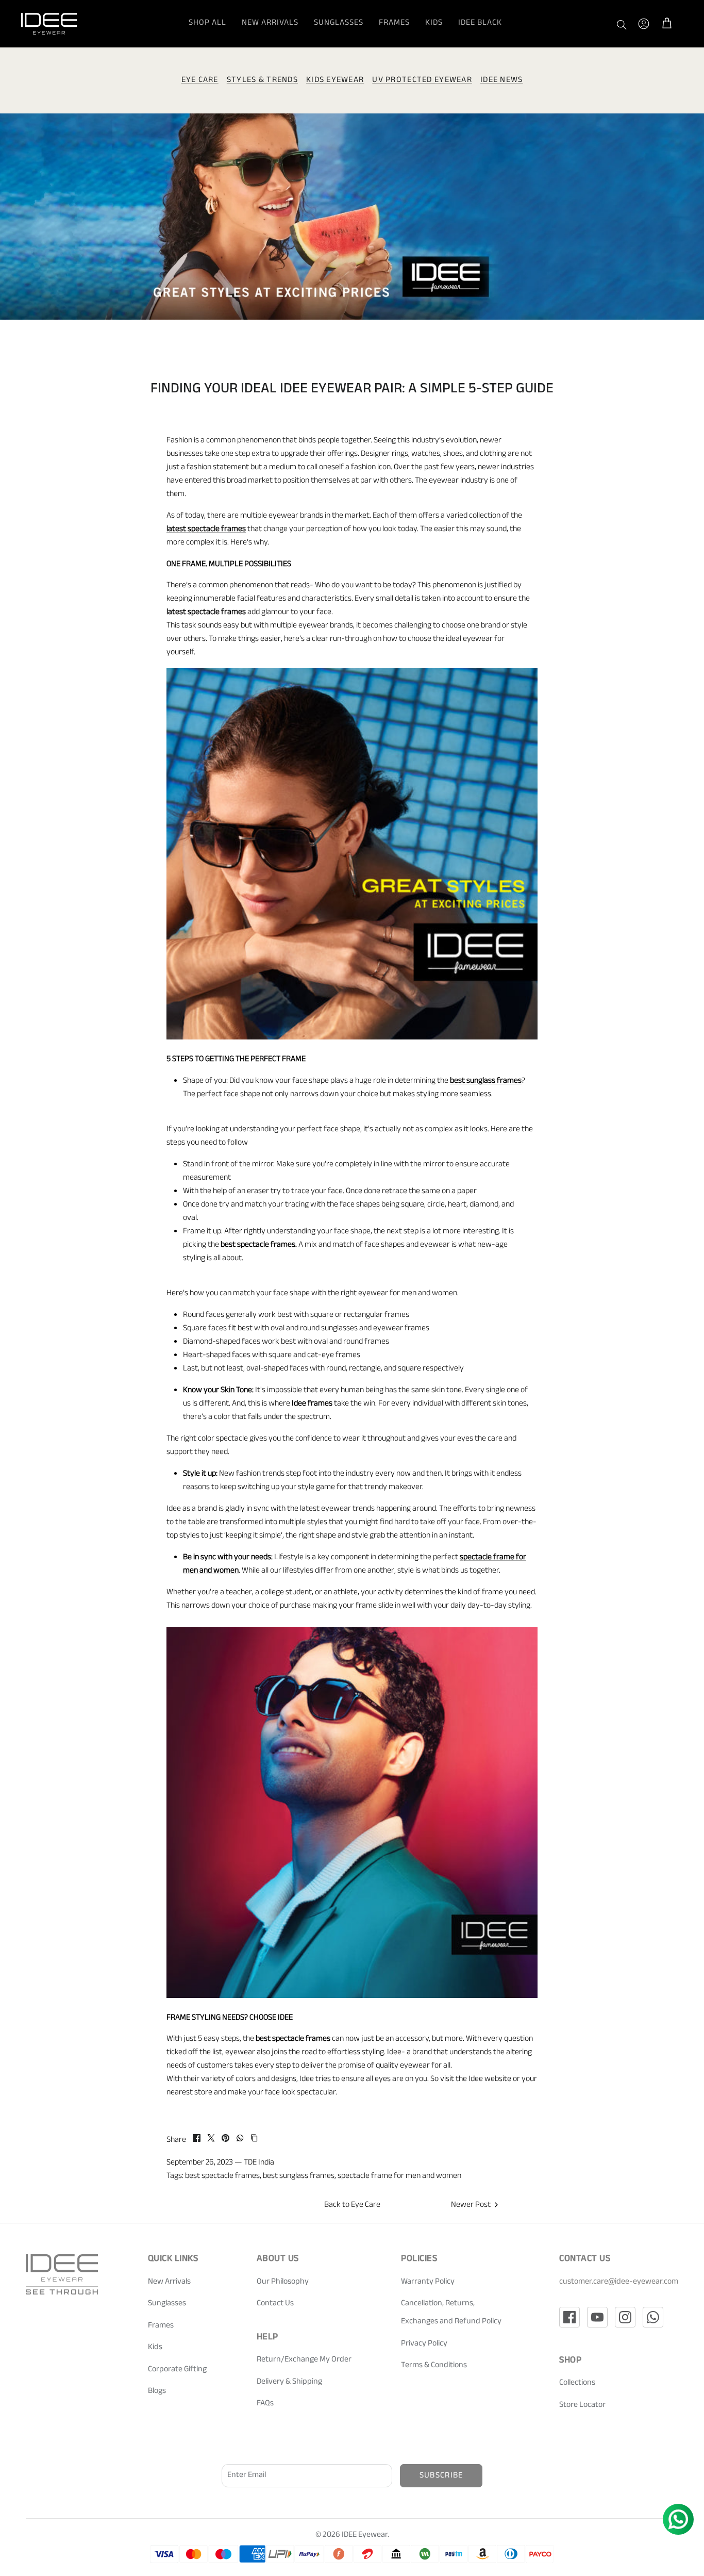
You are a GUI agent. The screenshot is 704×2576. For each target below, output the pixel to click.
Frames (394, 23)
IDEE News (502, 81)
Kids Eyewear (335, 81)
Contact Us (275, 2304)
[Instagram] (625, 2317)
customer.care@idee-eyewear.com (619, 2282)
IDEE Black (480, 23)
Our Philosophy (283, 2282)
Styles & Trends (262, 81)
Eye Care (200, 81)
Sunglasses (339, 23)
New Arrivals (270, 23)
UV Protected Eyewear (422, 81)
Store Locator (582, 2406)
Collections (577, 2383)
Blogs (157, 2392)
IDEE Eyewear (365, 2536)
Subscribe (441, 2476)
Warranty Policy (428, 2282)
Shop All (207, 23)
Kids (434, 23)
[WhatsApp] (653, 2317)
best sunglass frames (299, 2177)
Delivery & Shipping (289, 2382)
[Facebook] (569, 2317)
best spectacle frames (222, 2177)
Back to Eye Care (352, 2206)
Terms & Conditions (434, 2366)
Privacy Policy (424, 2344)
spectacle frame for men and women (399, 2177)
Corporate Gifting (177, 2370)
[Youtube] (597, 2317)
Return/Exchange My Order (304, 2360)
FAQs (265, 2404)
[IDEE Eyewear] (49, 24)
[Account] (644, 24)
